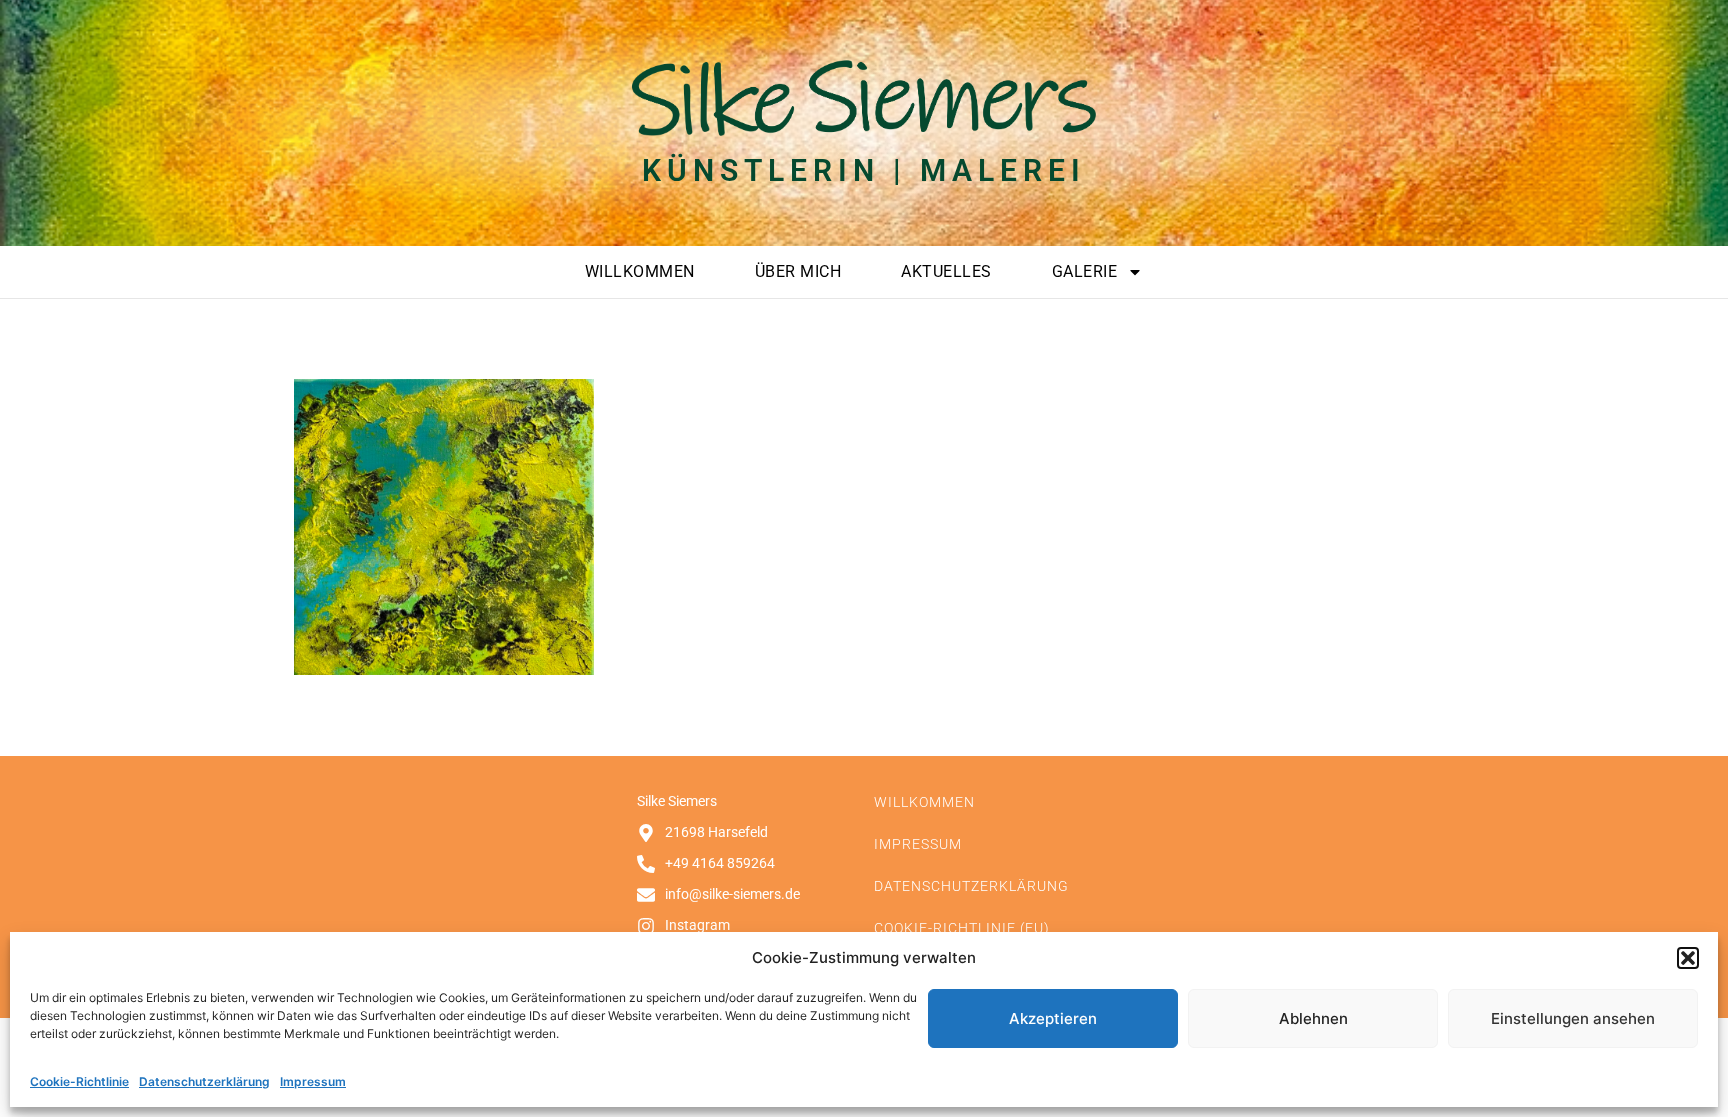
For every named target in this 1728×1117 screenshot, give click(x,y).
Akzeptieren (1053, 1018)
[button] (1688, 958)
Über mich (798, 271)
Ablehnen (1313, 1018)
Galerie (1085, 271)
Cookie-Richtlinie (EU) (962, 928)
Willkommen (640, 271)
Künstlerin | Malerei (864, 170)
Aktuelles (946, 271)
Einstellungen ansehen (1573, 1018)
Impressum (313, 1081)
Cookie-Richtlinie (79, 1081)
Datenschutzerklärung (204, 1081)
